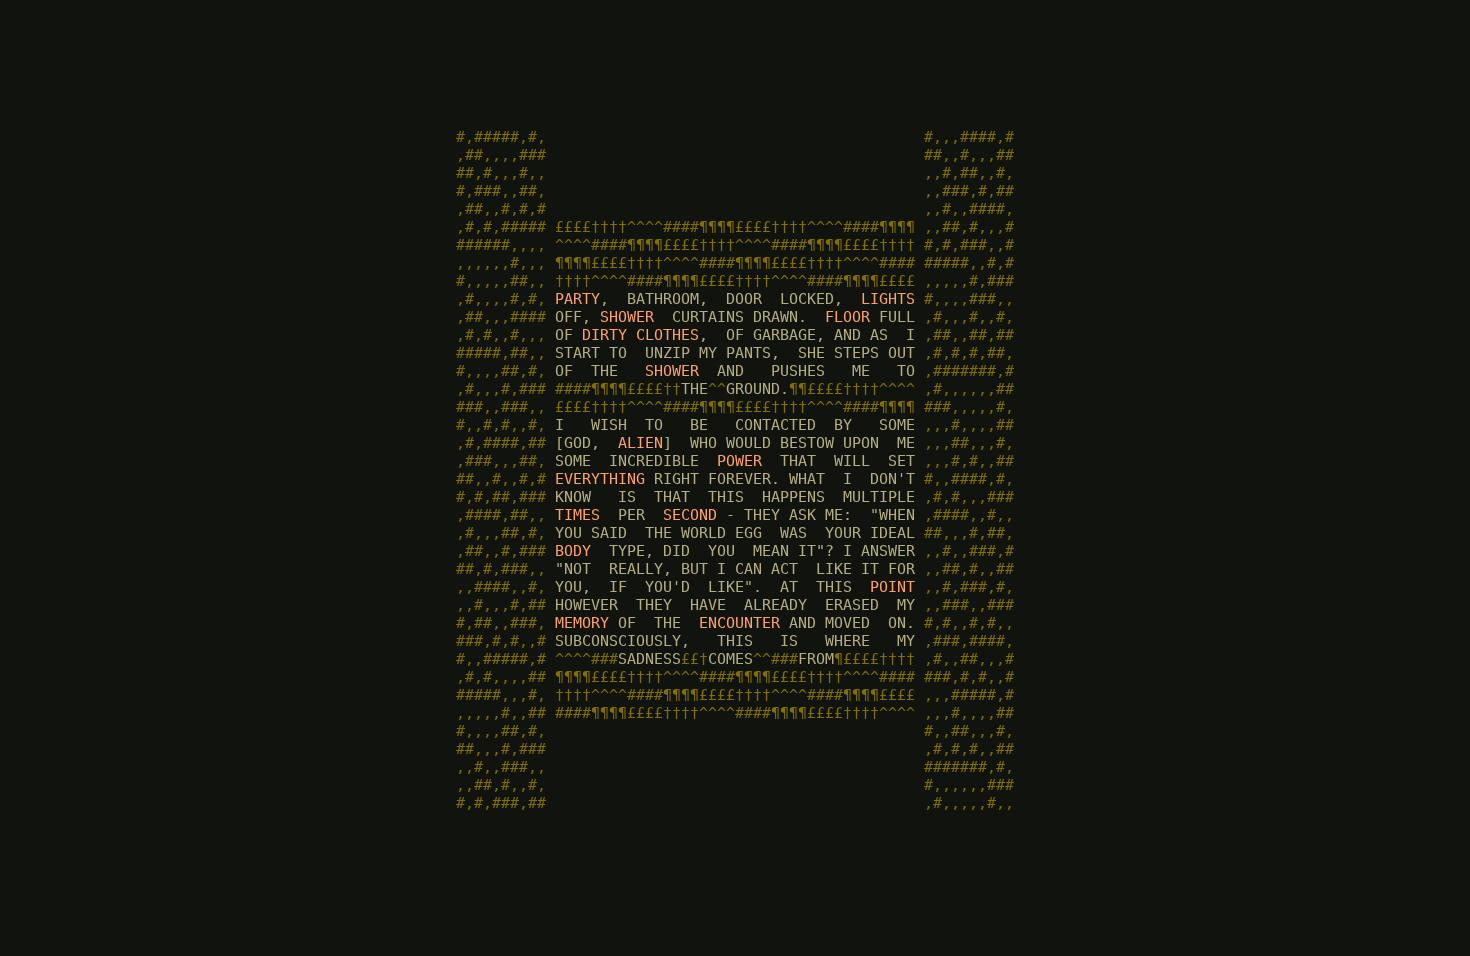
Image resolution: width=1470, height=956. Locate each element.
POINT (892, 587)
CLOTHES (667, 335)
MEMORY (582, 623)
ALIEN (640, 443)
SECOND (690, 515)
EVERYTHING (600, 479)
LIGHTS (888, 299)
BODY (573, 551)
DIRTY (604, 335)
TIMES (577, 515)
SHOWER (627, 317)
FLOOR (847, 317)
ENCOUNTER (739, 623)
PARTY (577, 299)
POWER (739, 461)
